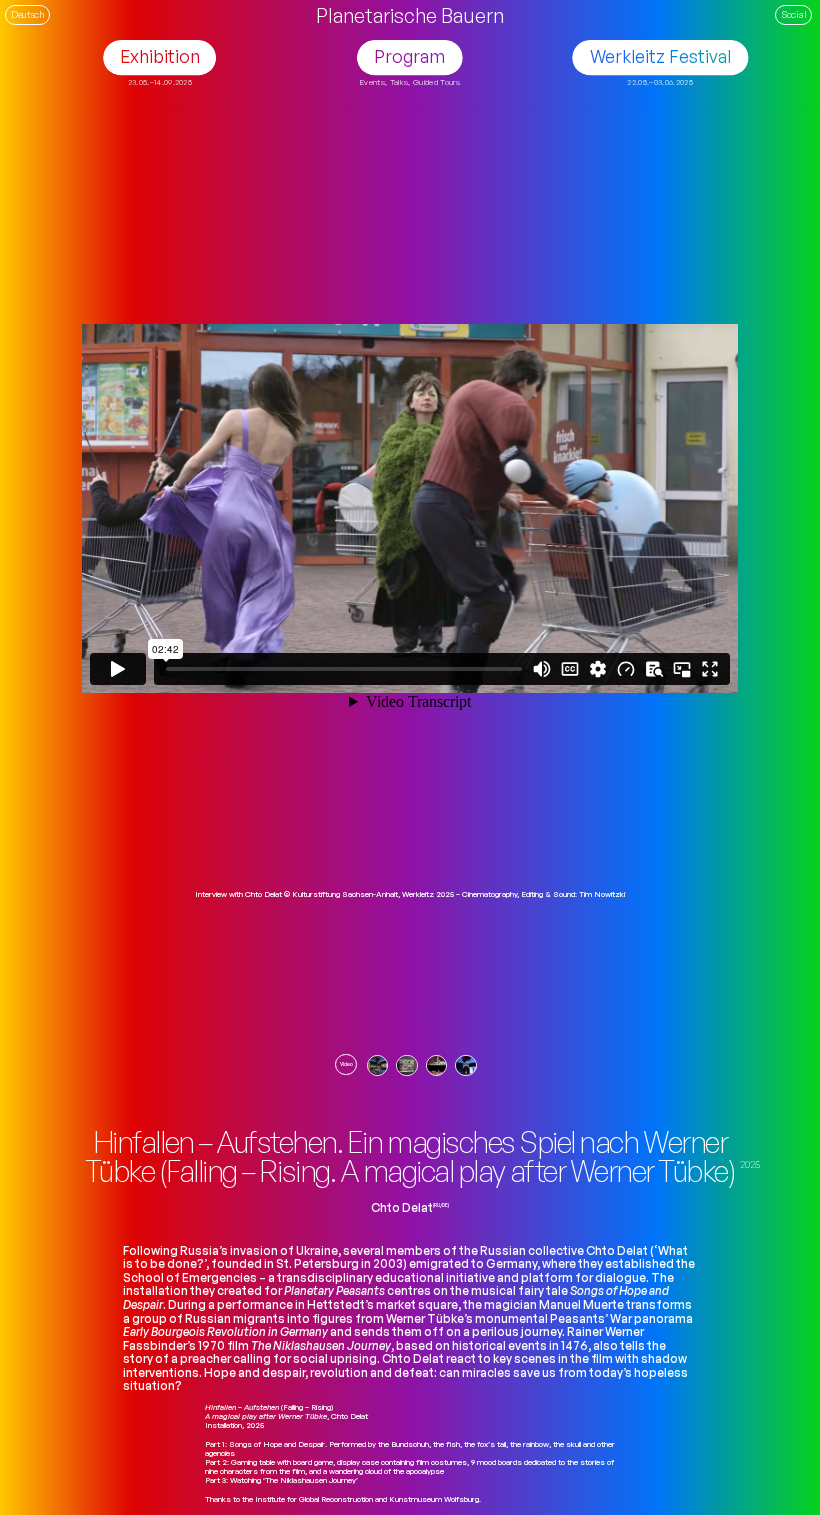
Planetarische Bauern (410, 15)
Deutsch (27, 14)
